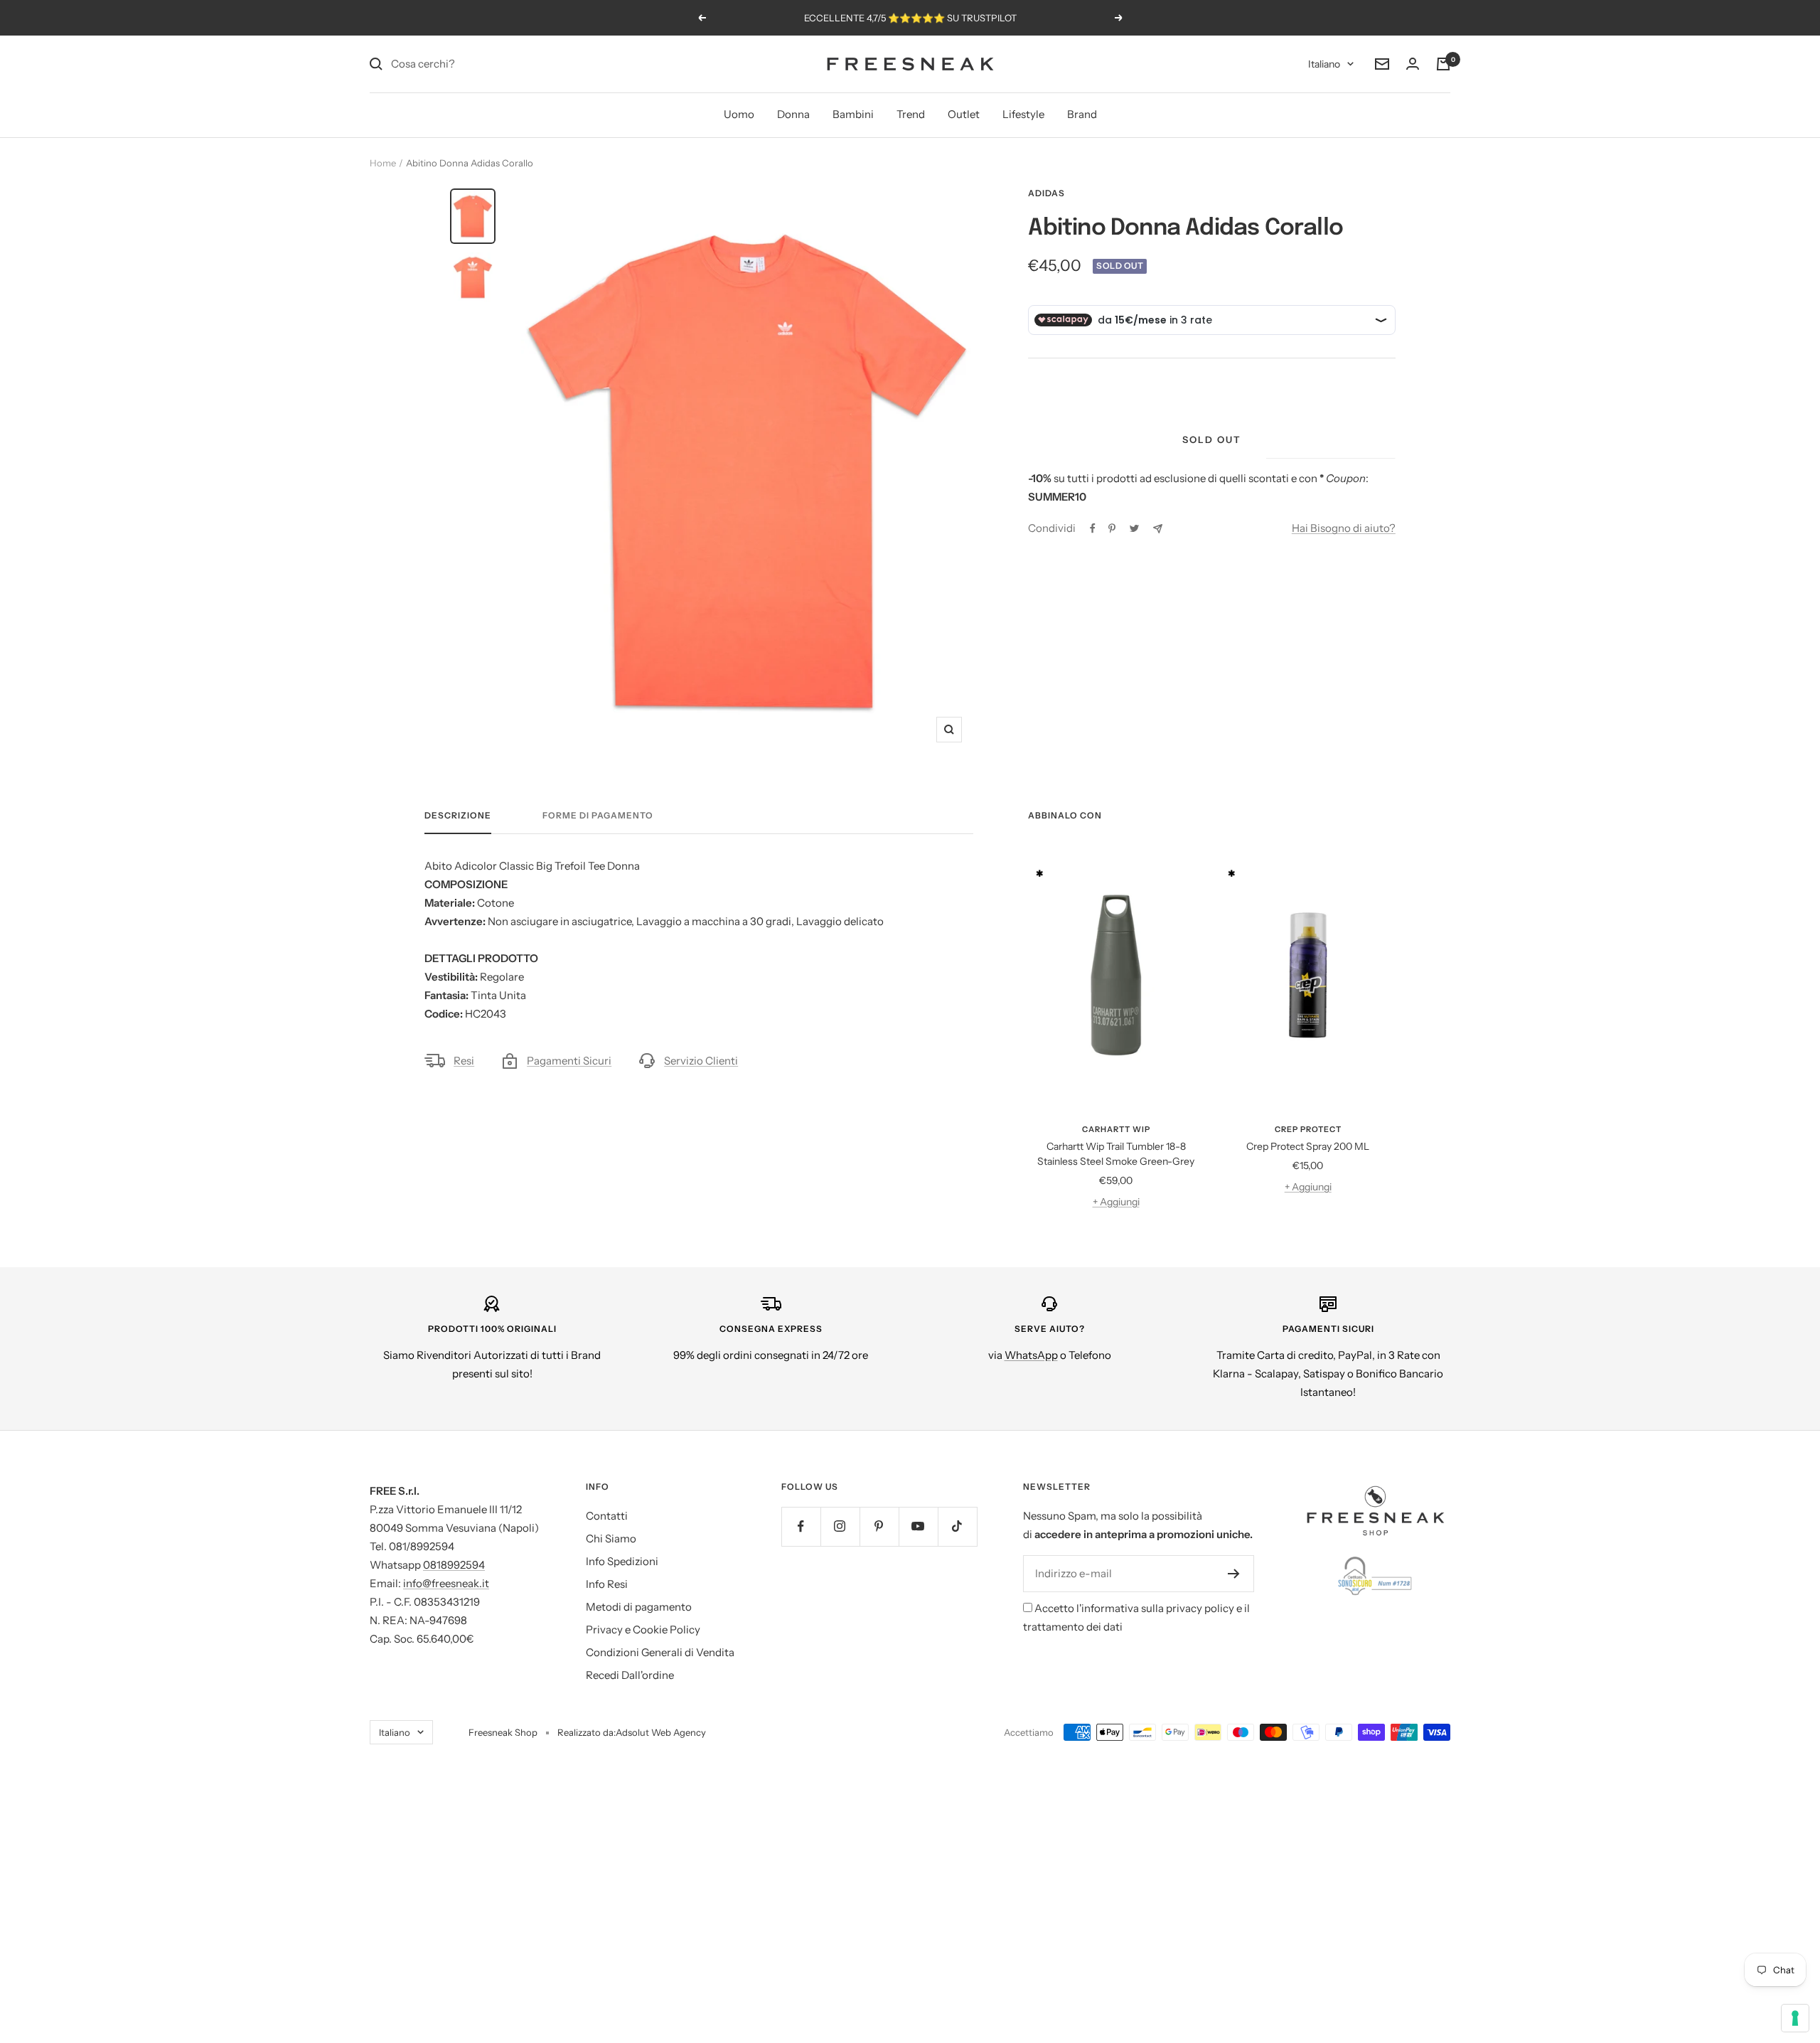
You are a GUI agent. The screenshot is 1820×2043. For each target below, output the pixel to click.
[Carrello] (1443, 64)
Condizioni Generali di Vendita (660, 1652)
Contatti (607, 1516)
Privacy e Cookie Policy (643, 1629)
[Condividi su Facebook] (1093, 528)
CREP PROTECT (1308, 1129)
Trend (911, 114)
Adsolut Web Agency (661, 1732)
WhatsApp (1031, 1355)
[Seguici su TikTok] (957, 1526)
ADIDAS (1046, 193)
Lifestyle (1023, 114)
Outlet (964, 114)
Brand (1082, 114)
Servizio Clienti (701, 1061)
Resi (464, 1061)
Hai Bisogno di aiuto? (1344, 528)
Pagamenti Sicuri (569, 1061)
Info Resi (607, 1584)
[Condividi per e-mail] (1158, 529)
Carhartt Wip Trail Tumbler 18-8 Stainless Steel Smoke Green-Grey (1116, 1154)
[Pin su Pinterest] (1112, 528)
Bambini (853, 114)
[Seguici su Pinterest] (879, 1526)
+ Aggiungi (1116, 1202)
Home (383, 163)
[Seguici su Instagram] (840, 1526)
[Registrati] (1234, 1574)
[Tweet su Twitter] (1134, 528)
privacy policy (1200, 1608)
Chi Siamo (611, 1538)
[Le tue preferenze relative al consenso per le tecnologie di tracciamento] (1795, 2018)
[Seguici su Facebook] (801, 1526)
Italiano (1324, 64)
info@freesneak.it (446, 1583)
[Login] (1413, 64)
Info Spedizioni (622, 1561)
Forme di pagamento (598, 816)
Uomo (739, 114)
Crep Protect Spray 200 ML (1308, 1146)
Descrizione (458, 816)
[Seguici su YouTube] (918, 1526)
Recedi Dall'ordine (630, 1675)
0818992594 (454, 1565)
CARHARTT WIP (1116, 1129)
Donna (793, 114)
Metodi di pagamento (639, 1607)
